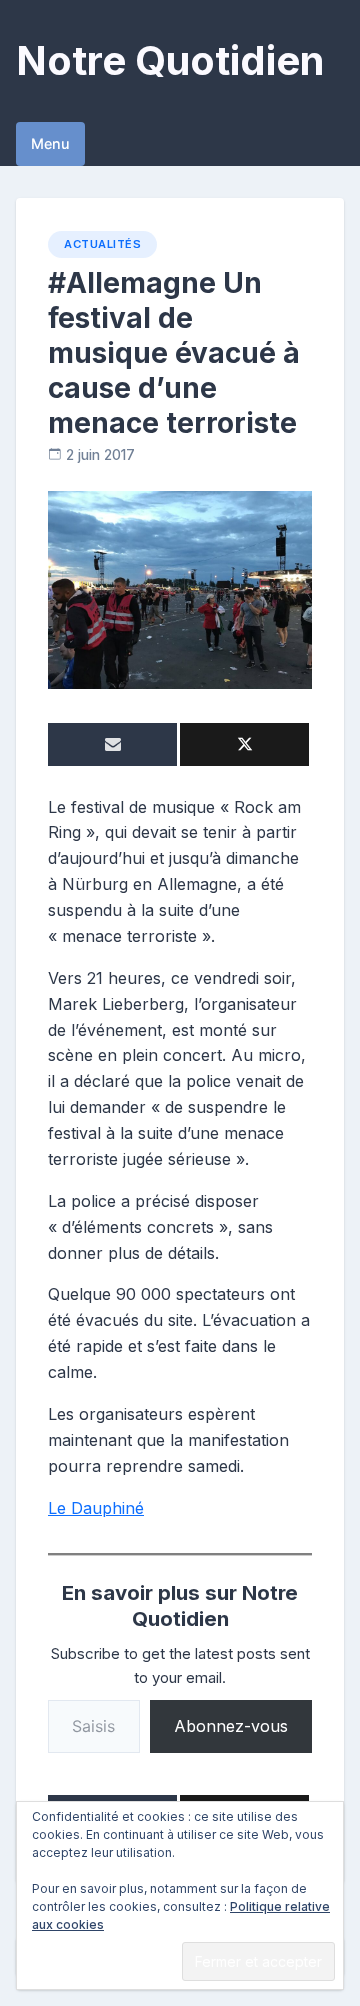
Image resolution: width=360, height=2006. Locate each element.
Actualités (102, 244)
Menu (50, 143)
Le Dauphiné (96, 1508)
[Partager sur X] (244, 744)
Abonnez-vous (231, 1726)
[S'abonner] (112, 744)
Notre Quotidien (170, 60)
